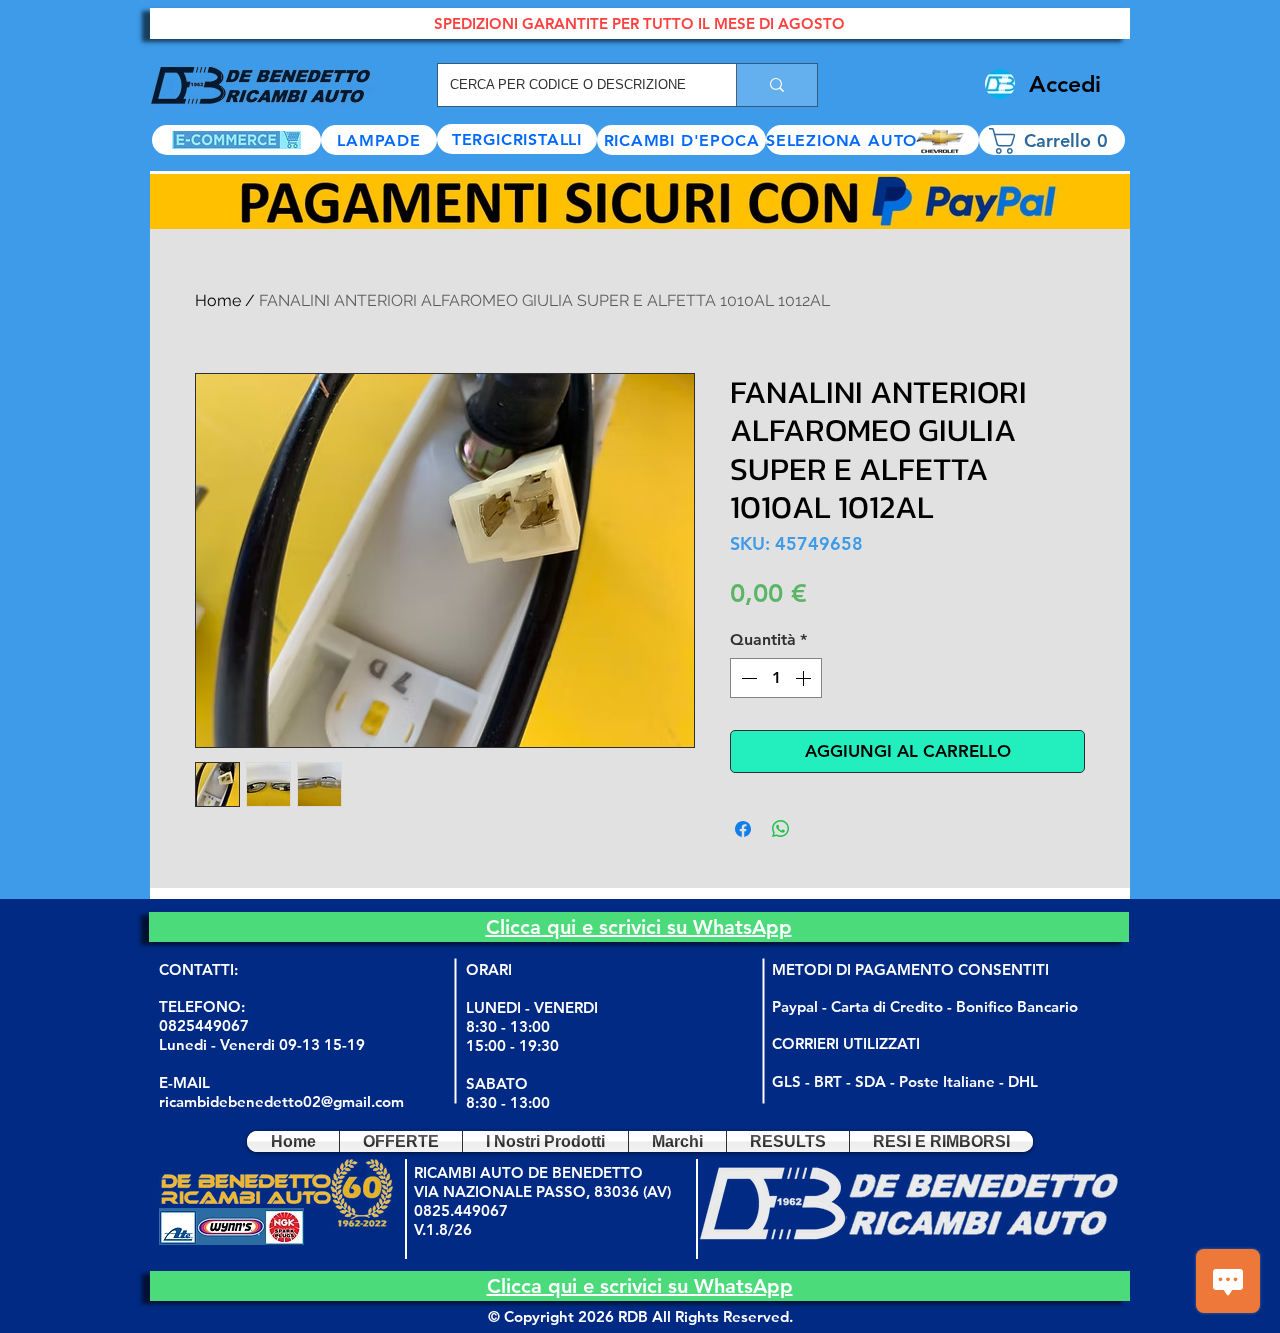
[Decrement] (747, 678)
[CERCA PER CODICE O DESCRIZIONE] (776, 85)
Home (218, 300)
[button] (872, 140)
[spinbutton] (776, 678)
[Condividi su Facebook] (743, 829)
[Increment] (805, 678)
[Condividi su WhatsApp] (781, 829)
